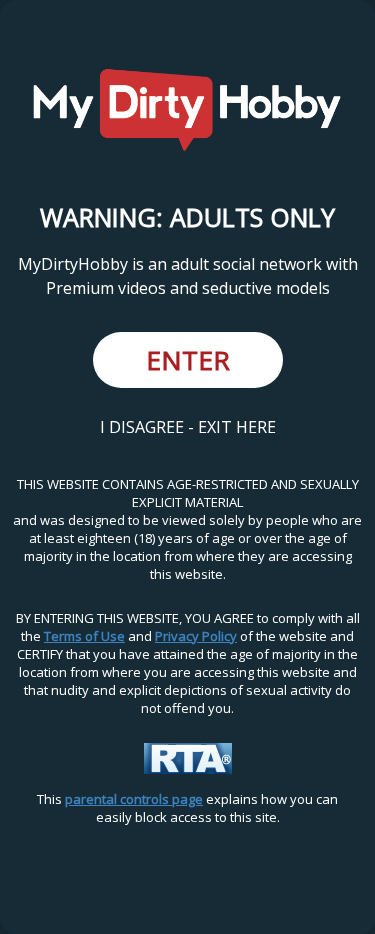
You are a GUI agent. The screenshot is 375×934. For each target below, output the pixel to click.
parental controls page (134, 799)
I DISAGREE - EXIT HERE (188, 427)
